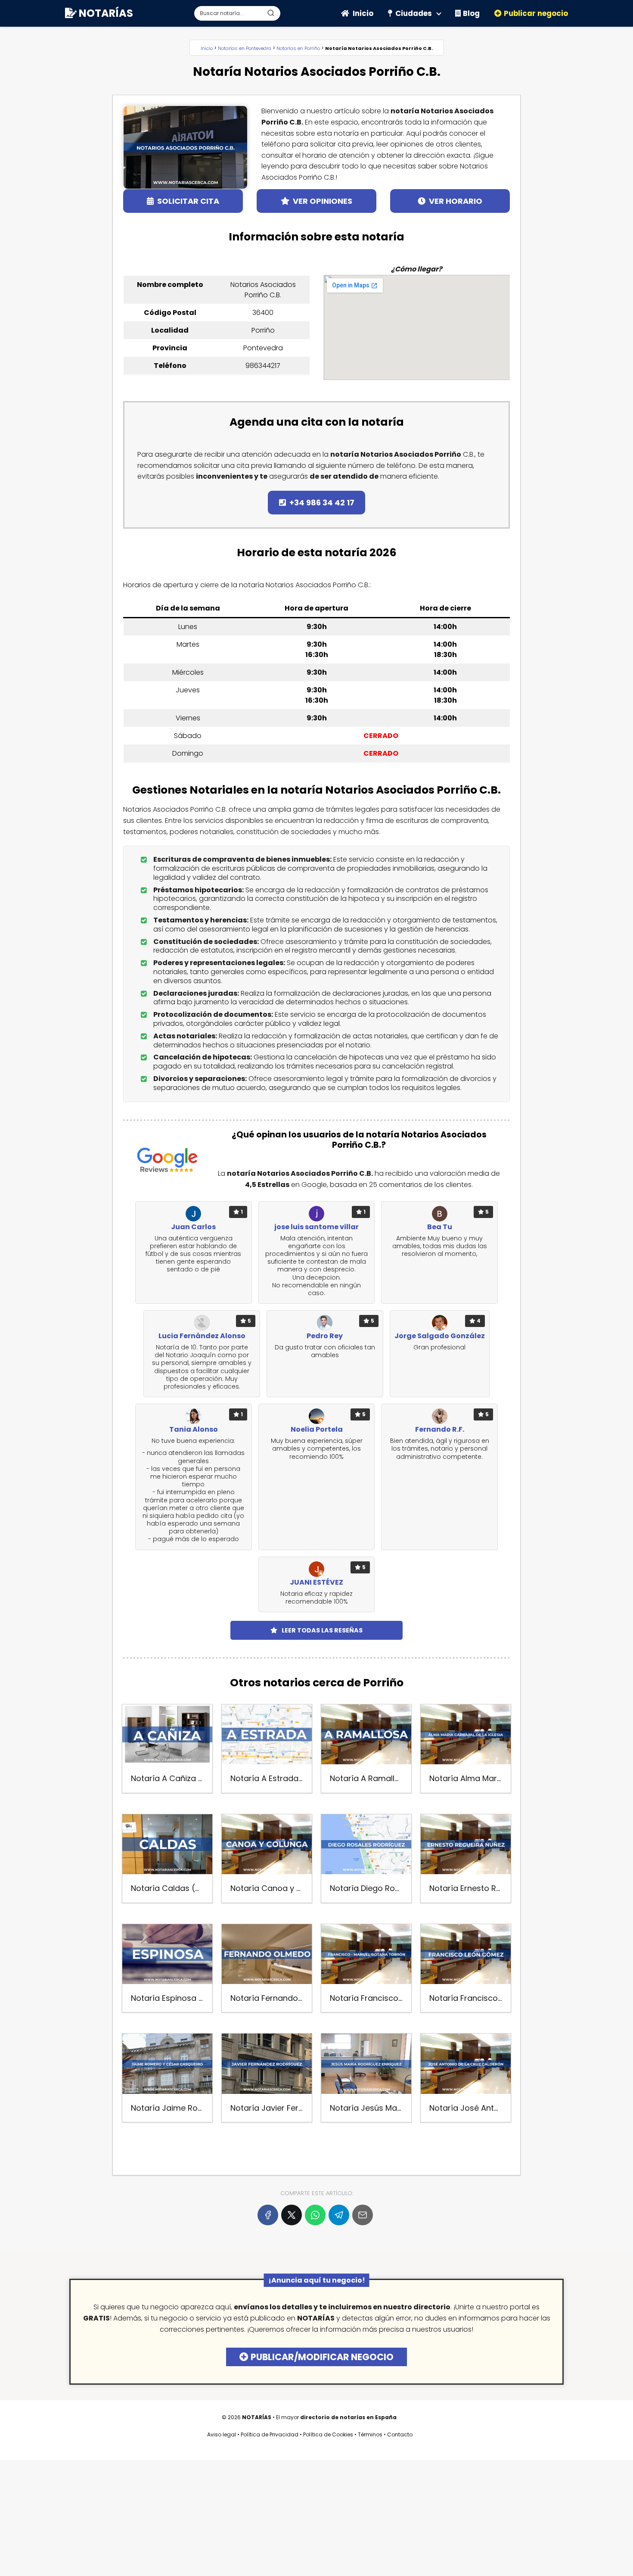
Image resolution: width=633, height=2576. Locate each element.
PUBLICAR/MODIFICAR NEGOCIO (322, 2357)
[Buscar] (271, 13)
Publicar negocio (536, 13)
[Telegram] (339, 2215)
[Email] (363, 2215)
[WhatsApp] (315, 2215)
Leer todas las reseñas (322, 1630)
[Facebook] (268, 2215)
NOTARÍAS (106, 13)
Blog (471, 13)
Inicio (363, 13)
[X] (292, 2215)
